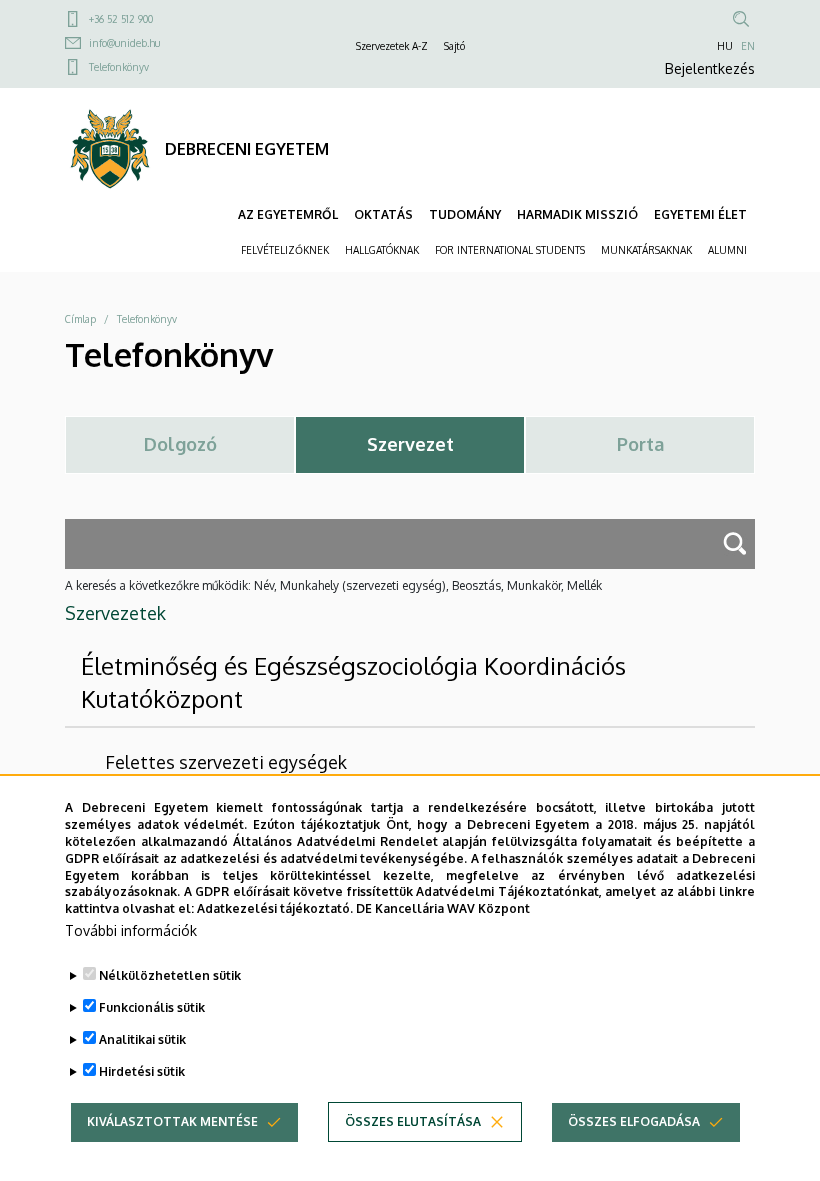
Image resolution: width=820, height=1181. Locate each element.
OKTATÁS (383, 214)
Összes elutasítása (413, 1121)
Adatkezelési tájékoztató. (275, 908)
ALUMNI (727, 250)
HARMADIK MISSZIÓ (577, 214)
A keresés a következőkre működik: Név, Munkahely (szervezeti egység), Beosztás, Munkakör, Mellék (333, 585)
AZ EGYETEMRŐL (288, 214)
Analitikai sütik (142, 1039)
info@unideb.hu (124, 43)
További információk (131, 930)
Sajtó (454, 46)
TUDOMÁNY (465, 214)
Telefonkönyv (119, 67)
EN (748, 46)
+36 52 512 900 (121, 19)
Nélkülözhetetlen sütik (170, 975)
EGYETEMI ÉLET (700, 214)
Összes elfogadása (634, 1121)
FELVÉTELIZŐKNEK (285, 250)
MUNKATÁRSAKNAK (646, 250)
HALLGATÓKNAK (382, 250)
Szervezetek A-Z (392, 46)
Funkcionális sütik (152, 1007)
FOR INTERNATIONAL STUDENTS (510, 250)
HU (725, 46)
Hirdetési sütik (142, 1071)
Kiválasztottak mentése (172, 1121)
